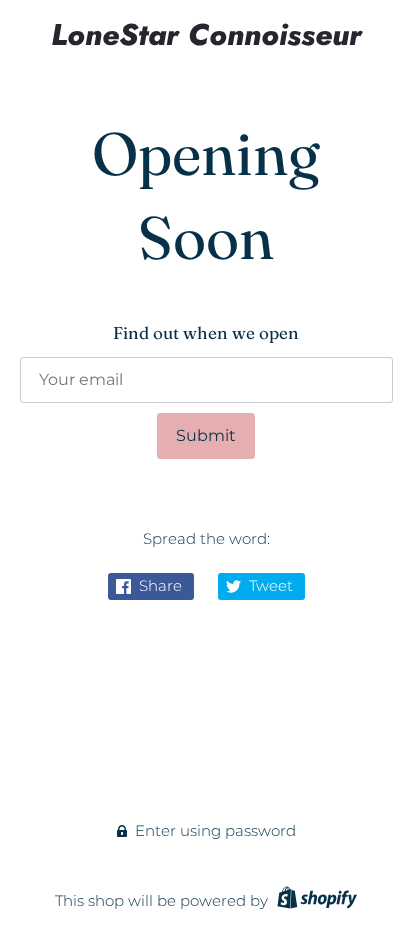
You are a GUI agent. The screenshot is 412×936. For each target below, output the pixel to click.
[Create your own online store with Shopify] (314, 900)
